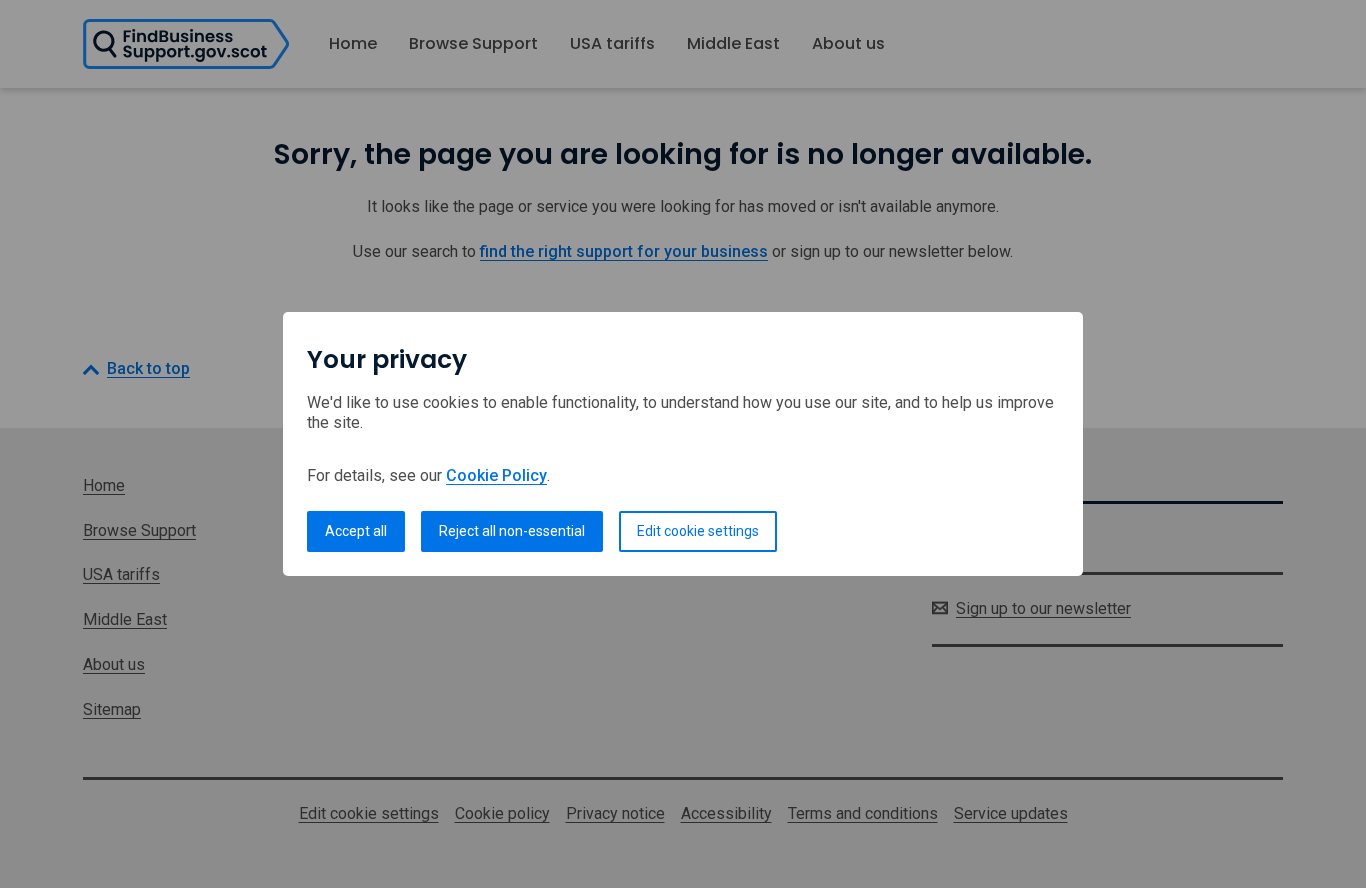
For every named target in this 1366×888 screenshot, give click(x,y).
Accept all (356, 531)
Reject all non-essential (512, 531)
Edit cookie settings (698, 531)
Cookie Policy (496, 475)
